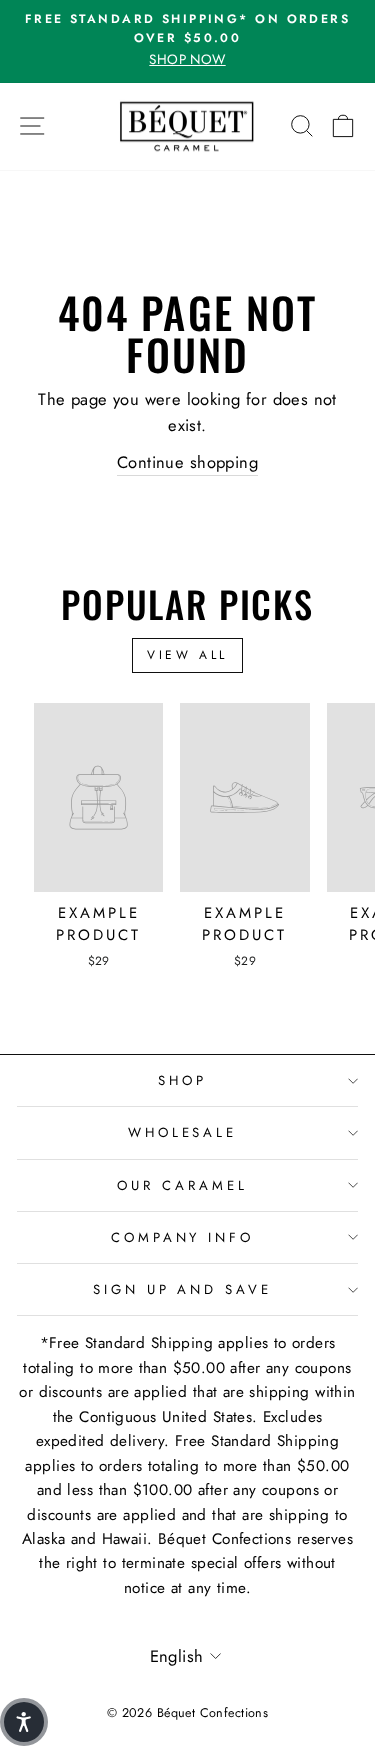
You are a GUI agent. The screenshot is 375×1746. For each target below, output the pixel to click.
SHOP (182, 1080)
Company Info (183, 1237)
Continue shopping (187, 462)
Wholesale (183, 1132)
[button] (24, 1722)
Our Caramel (182, 1185)
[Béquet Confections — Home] (187, 127)
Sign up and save (183, 1289)
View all (187, 655)
